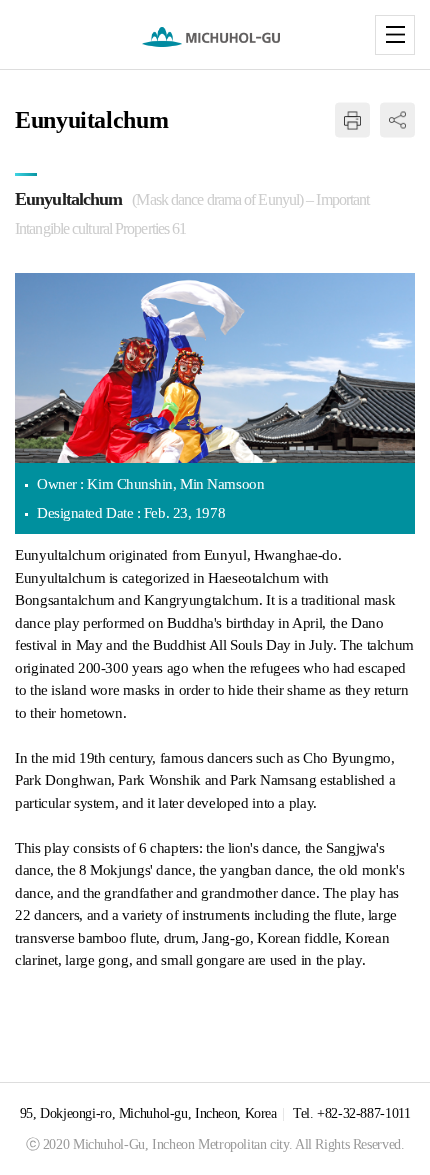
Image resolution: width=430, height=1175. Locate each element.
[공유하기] (397, 120)
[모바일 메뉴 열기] (395, 35)
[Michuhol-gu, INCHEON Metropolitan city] (215, 36)
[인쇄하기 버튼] (352, 120)
